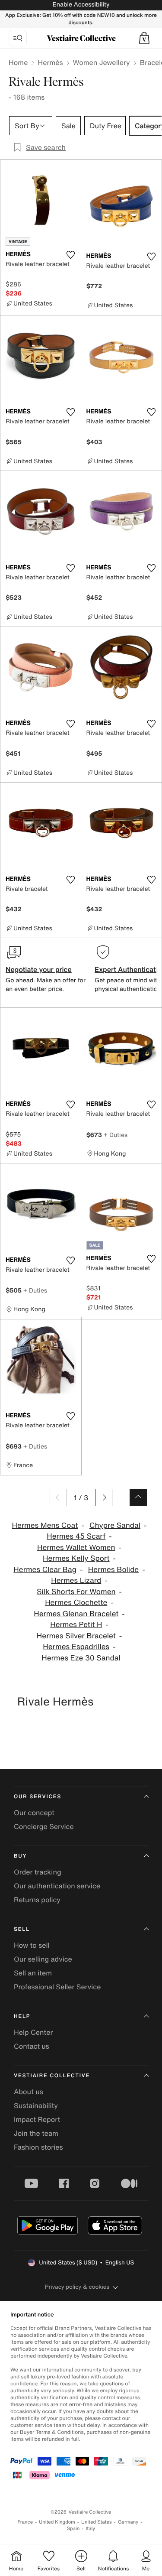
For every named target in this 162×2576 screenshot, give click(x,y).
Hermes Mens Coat (45, 1525)
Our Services (38, 1797)
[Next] (104, 1498)
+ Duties (116, 1135)
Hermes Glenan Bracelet (76, 1614)
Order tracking (38, 1872)
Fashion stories (38, 2147)
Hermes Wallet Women (76, 1548)
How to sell (32, 1945)
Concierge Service (44, 1826)
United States (97, 2522)
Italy (90, 2529)
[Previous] (58, 1498)
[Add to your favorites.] (71, 255)
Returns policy (37, 1900)
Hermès (50, 62)
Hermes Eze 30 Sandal (81, 1658)
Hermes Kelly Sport (76, 1558)
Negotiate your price (39, 969)
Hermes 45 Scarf (76, 1536)
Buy (20, 1856)
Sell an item (33, 1973)
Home (18, 62)
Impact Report (37, 2119)
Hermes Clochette (76, 1603)
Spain (73, 2529)
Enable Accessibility (81, 5)
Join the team (36, 2133)
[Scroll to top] (138, 1498)
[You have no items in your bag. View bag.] (144, 38)
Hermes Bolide (113, 1570)
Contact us (32, 2046)
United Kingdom (57, 2522)
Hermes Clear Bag (45, 1570)
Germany (128, 2522)
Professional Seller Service (57, 1987)
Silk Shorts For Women (76, 1592)
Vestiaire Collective (52, 2076)
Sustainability (36, 2105)
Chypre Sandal (115, 1525)
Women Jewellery (102, 62)
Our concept (34, 1813)
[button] (144, 38)
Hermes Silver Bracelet (76, 1636)
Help (22, 2016)
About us (29, 2092)
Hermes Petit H (76, 1625)
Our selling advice (43, 1959)
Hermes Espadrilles (76, 1647)
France (25, 2522)
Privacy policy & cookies (77, 2287)
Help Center (33, 2032)
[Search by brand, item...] (18, 38)
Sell (22, 1929)
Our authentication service (57, 1886)
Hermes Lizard (76, 1580)
